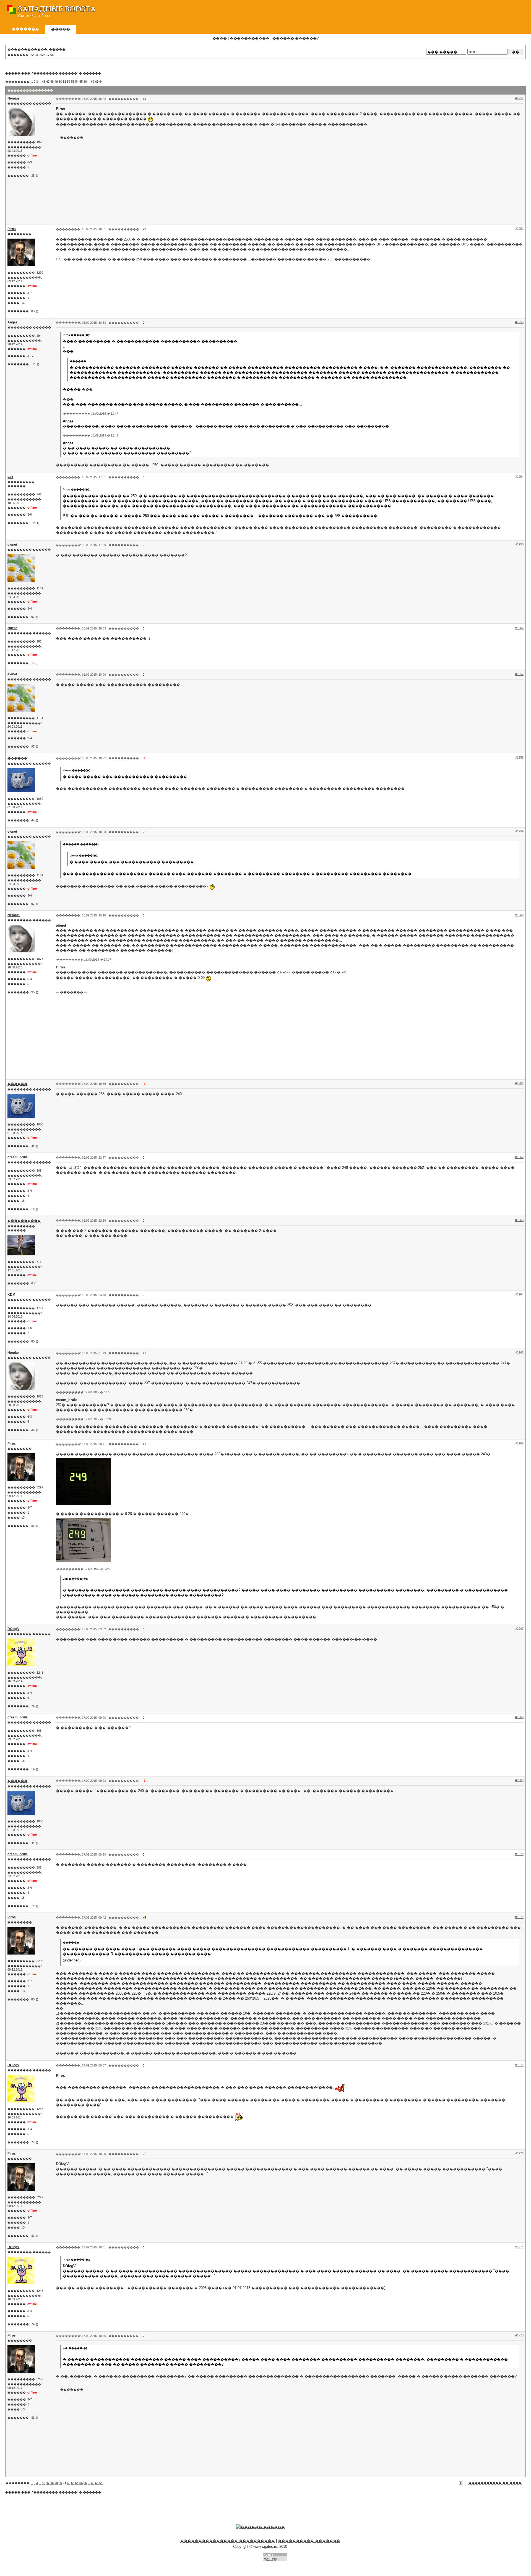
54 (77, 82)
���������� (24, 1221)
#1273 (519, 2153)
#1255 (519, 544)
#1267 (519, 1629)
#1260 (519, 915)
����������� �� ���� (495, 2483)
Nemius (14, 98)
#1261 (519, 1083)
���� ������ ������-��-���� (335, 1639)
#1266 (519, 1443)
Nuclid (12, 628)
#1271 (519, 1917)
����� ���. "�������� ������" (42, 73)
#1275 (519, 2335)
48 (52, 82)
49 (56, 82)
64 (101, 82)
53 (73, 82)
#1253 (519, 322)
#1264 (519, 1294)
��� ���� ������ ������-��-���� (285, 2087)
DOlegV (13, 1629)
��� (87, 389)
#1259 (519, 831)
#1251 (519, 98)
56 (85, 82)
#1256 (519, 628)
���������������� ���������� (228, 2541)
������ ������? (296, 38)
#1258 (519, 757)
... (40, 82)
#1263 (519, 1220)
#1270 (519, 1854)
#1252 (519, 229)
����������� (250, 38)
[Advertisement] (426, 12)
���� (220, 38)
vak (10, 477)
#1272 (519, 2065)
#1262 (519, 1157)
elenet (12, 545)
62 (93, 82)
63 (97, 82)
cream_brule (18, 1157)
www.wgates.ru (265, 2547)
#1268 (519, 1717)
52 (69, 82)
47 (48, 82)
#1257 (519, 674)
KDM (11, 1295)
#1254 (519, 477)
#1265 (519, 1352)
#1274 (519, 2247)
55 (81, 82)
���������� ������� (309, 2541)
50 (60, 82)
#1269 (519, 1780)
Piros (12, 229)
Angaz (12, 322)
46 (44, 82)
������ (92, 73)
